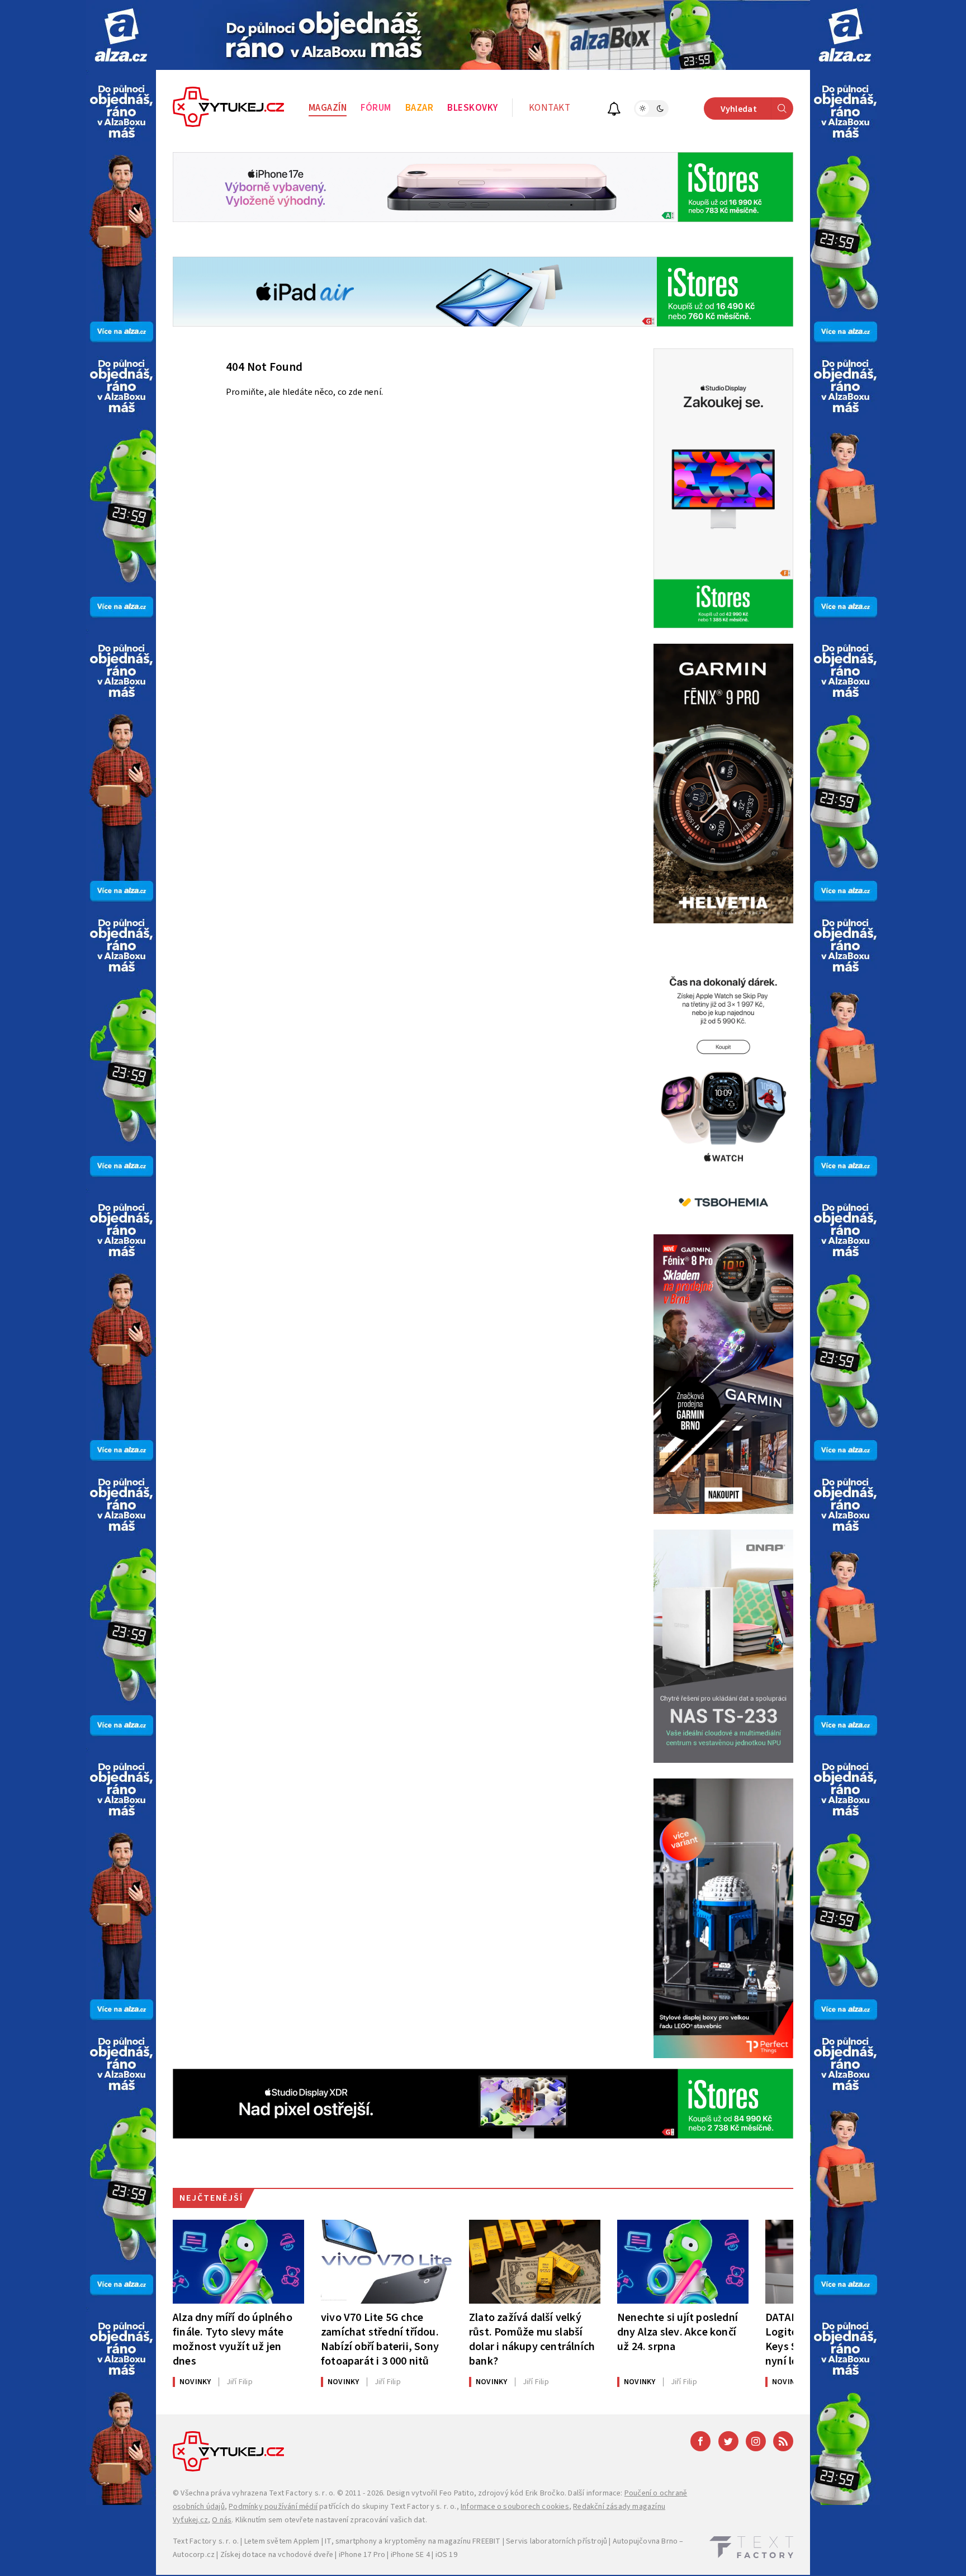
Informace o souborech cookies (515, 2507)
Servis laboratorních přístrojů (557, 2541)
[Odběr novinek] (614, 110)
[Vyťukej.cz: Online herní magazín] (229, 108)
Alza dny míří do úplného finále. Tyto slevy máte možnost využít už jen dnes (233, 2339)
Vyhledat (739, 109)
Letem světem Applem (282, 2541)
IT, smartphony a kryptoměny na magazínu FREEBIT (413, 2541)
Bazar (420, 108)
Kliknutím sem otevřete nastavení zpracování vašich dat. (331, 2520)
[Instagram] (756, 2441)
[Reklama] (121, 35)
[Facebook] (700, 2441)
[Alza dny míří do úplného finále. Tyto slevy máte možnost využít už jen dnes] (238, 2262)
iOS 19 (446, 2555)
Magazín (328, 108)
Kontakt (550, 108)
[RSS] (783, 2441)
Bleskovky (473, 108)
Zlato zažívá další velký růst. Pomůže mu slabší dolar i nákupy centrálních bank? (532, 2339)
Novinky (195, 2382)
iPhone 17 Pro (362, 2555)
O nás (222, 2520)
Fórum (376, 108)
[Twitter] (728, 2441)
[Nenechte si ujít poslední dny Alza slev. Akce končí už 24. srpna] (683, 2262)
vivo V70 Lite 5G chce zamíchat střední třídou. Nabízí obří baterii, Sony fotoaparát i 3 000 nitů (380, 2339)
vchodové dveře (306, 2555)
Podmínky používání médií (273, 2507)
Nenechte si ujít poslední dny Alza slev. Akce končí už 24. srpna (678, 2332)
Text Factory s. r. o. (302, 2493)
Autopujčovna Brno (645, 2541)
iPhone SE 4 (410, 2555)
